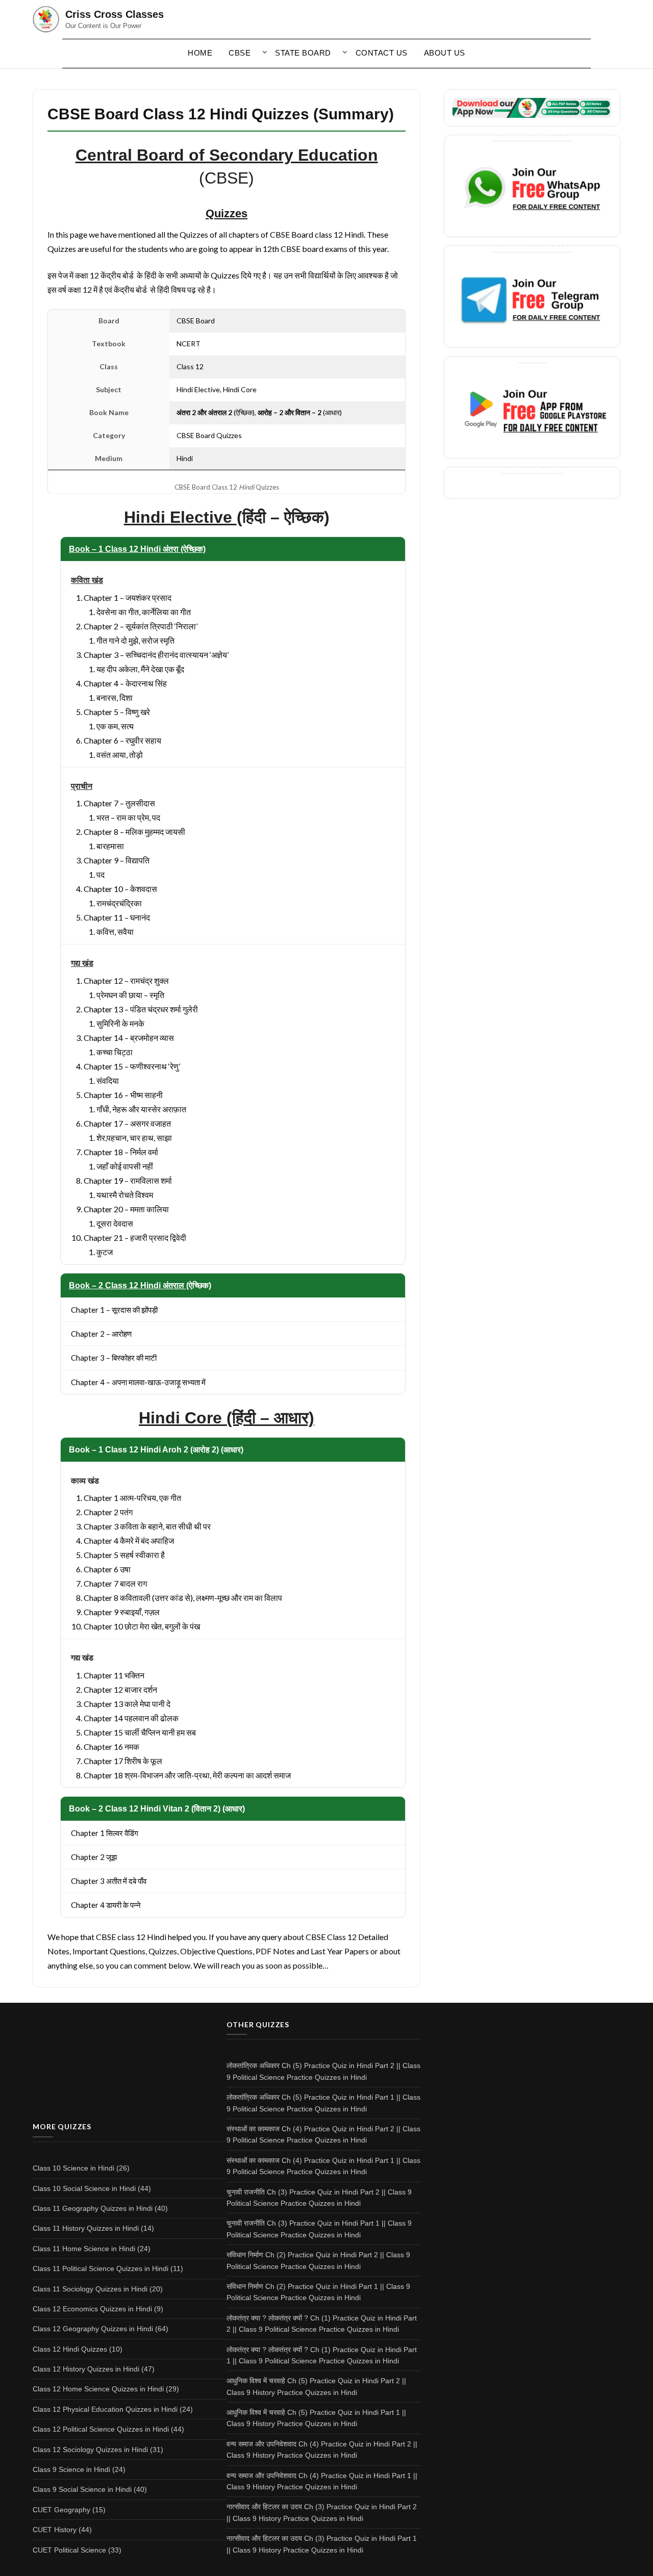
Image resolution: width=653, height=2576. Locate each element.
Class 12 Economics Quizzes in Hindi (92, 2309)
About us (445, 53)
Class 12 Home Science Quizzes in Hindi (98, 2389)
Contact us (382, 53)
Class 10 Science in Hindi (73, 2168)
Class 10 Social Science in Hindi (84, 2188)
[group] (227, 517)
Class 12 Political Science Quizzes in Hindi (101, 2429)
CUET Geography (61, 2510)
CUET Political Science (69, 2550)
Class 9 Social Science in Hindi (82, 2489)
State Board (303, 53)
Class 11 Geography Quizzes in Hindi (93, 2208)
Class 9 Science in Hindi (71, 2469)
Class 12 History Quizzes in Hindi (86, 2369)
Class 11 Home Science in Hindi (84, 2249)
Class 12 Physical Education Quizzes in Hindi (105, 2409)
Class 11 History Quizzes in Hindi (86, 2228)
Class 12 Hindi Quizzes (70, 2349)
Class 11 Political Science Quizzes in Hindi (101, 2268)
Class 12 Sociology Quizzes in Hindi (90, 2450)
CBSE (240, 53)
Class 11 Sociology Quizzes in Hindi (90, 2289)
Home (200, 53)
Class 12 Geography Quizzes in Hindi (93, 2329)
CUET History (55, 2530)
